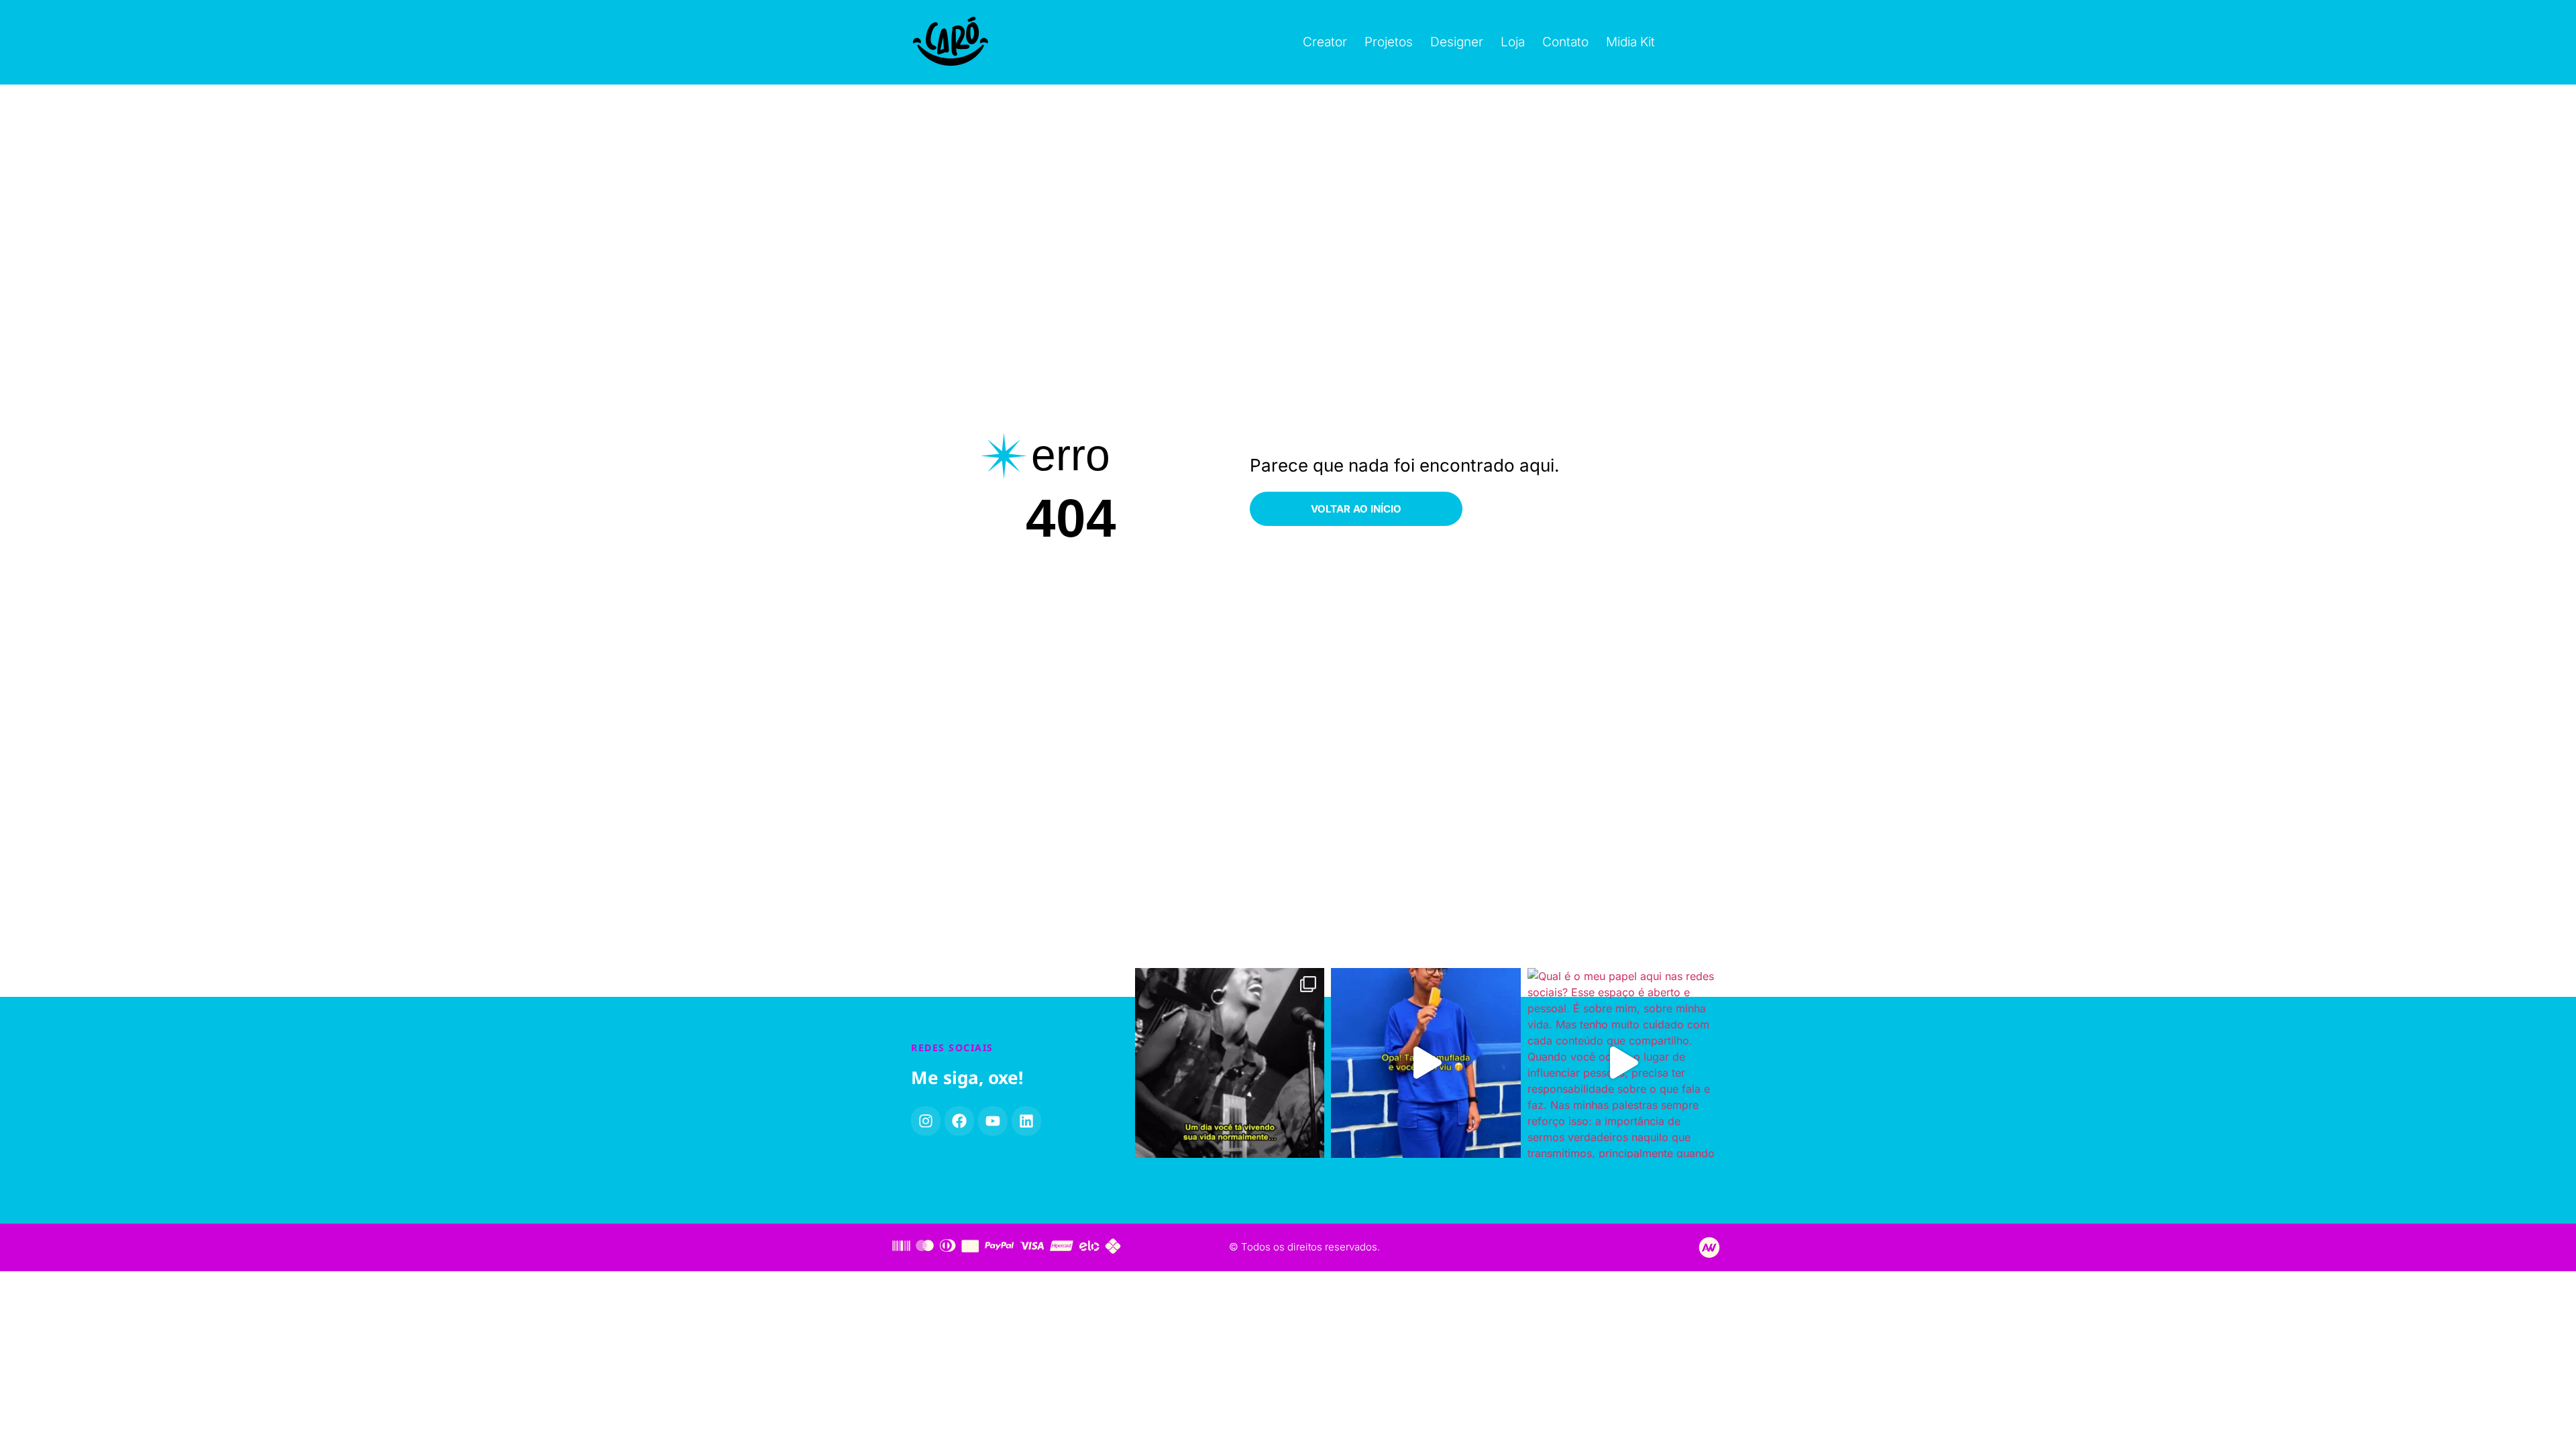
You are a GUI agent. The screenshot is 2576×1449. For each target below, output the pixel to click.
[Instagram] (926, 1121)
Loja (1513, 42)
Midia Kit (1630, 42)
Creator (1325, 42)
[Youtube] (993, 1121)
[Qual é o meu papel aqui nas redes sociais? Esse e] (1622, 1063)
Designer (1457, 42)
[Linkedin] (1026, 1121)
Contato (1565, 42)
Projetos (1389, 42)
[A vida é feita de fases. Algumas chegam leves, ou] (1230, 1063)
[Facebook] (959, 1121)
